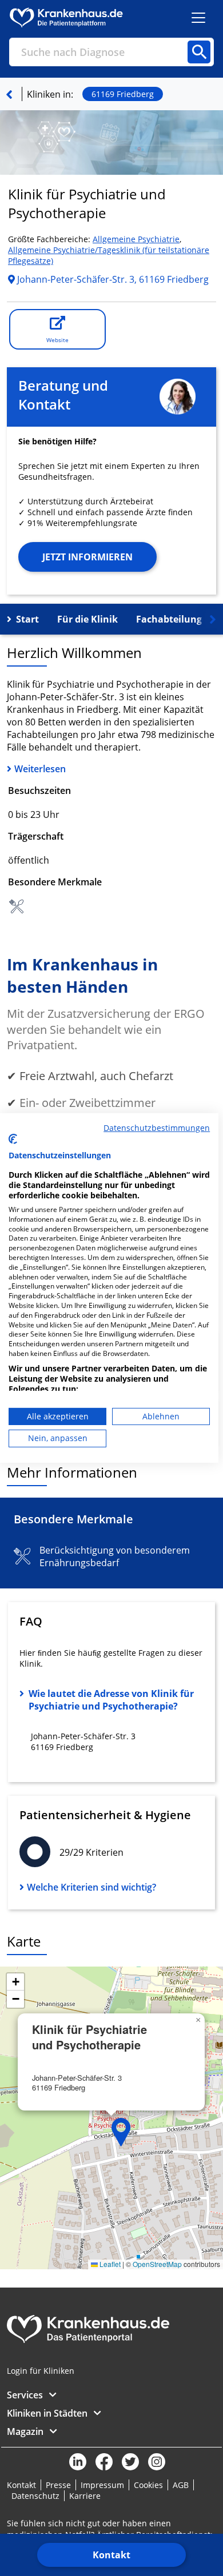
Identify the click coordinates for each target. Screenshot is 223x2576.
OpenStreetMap (157, 2264)
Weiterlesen (40, 769)
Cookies (148, 2485)
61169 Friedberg (123, 94)
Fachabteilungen (175, 619)
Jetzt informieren (87, 557)
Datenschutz (35, 2496)
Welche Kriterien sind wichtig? (91, 1887)
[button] (121, 2132)
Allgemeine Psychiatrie (136, 239)
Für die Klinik (87, 619)
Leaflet (109, 2264)
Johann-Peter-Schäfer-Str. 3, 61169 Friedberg (112, 279)
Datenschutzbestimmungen (157, 1128)
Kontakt (111, 2555)
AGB (181, 2485)
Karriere (85, 2496)
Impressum (102, 2485)
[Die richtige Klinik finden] (9, 94)
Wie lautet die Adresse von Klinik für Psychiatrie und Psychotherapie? (111, 1700)
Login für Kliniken (41, 2371)
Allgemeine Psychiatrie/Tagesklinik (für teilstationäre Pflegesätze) (109, 255)
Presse (58, 2485)
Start (27, 619)
